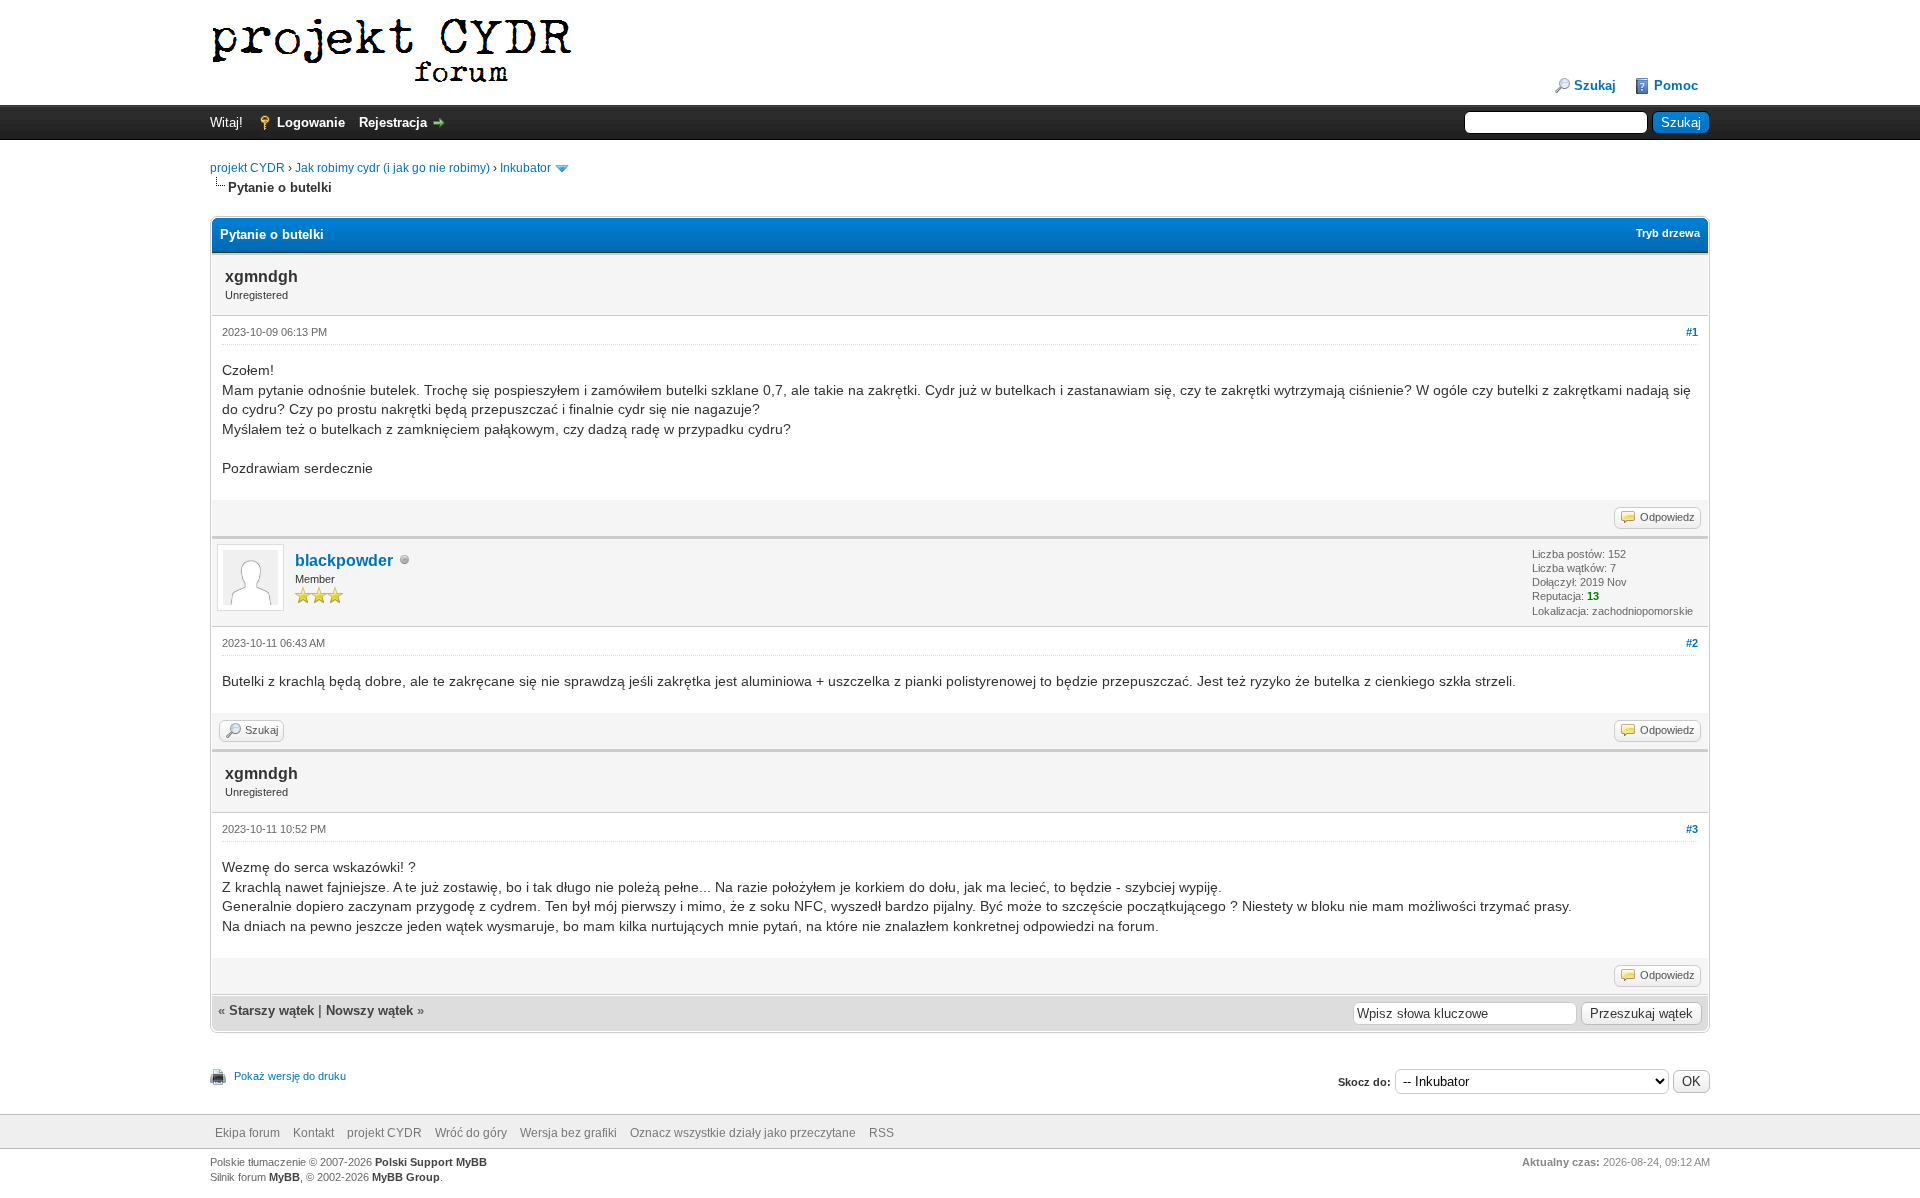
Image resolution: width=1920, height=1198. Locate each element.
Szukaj (1595, 85)
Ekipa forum (247, 1133)
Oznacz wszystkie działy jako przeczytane (743, 1133)
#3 (1692, 829)
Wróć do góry (471, 1133)
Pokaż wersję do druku (290, 1076)
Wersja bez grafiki (568, 1133)
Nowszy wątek (369, 1010)
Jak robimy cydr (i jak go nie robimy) (392, 168)
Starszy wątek (271, 1010)
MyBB (284, 1177)
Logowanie (311, 122)
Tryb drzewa (1668, 233)
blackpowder (344, 560)
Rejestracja (393, 122)
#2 (1692, 643)
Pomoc (1676, 85)
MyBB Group (406, 1177)
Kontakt (313, 1133)
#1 (1692, 332)
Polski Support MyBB (431, 1162)
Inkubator (525, 168)
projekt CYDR (247, 168)
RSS (881, 1133)
